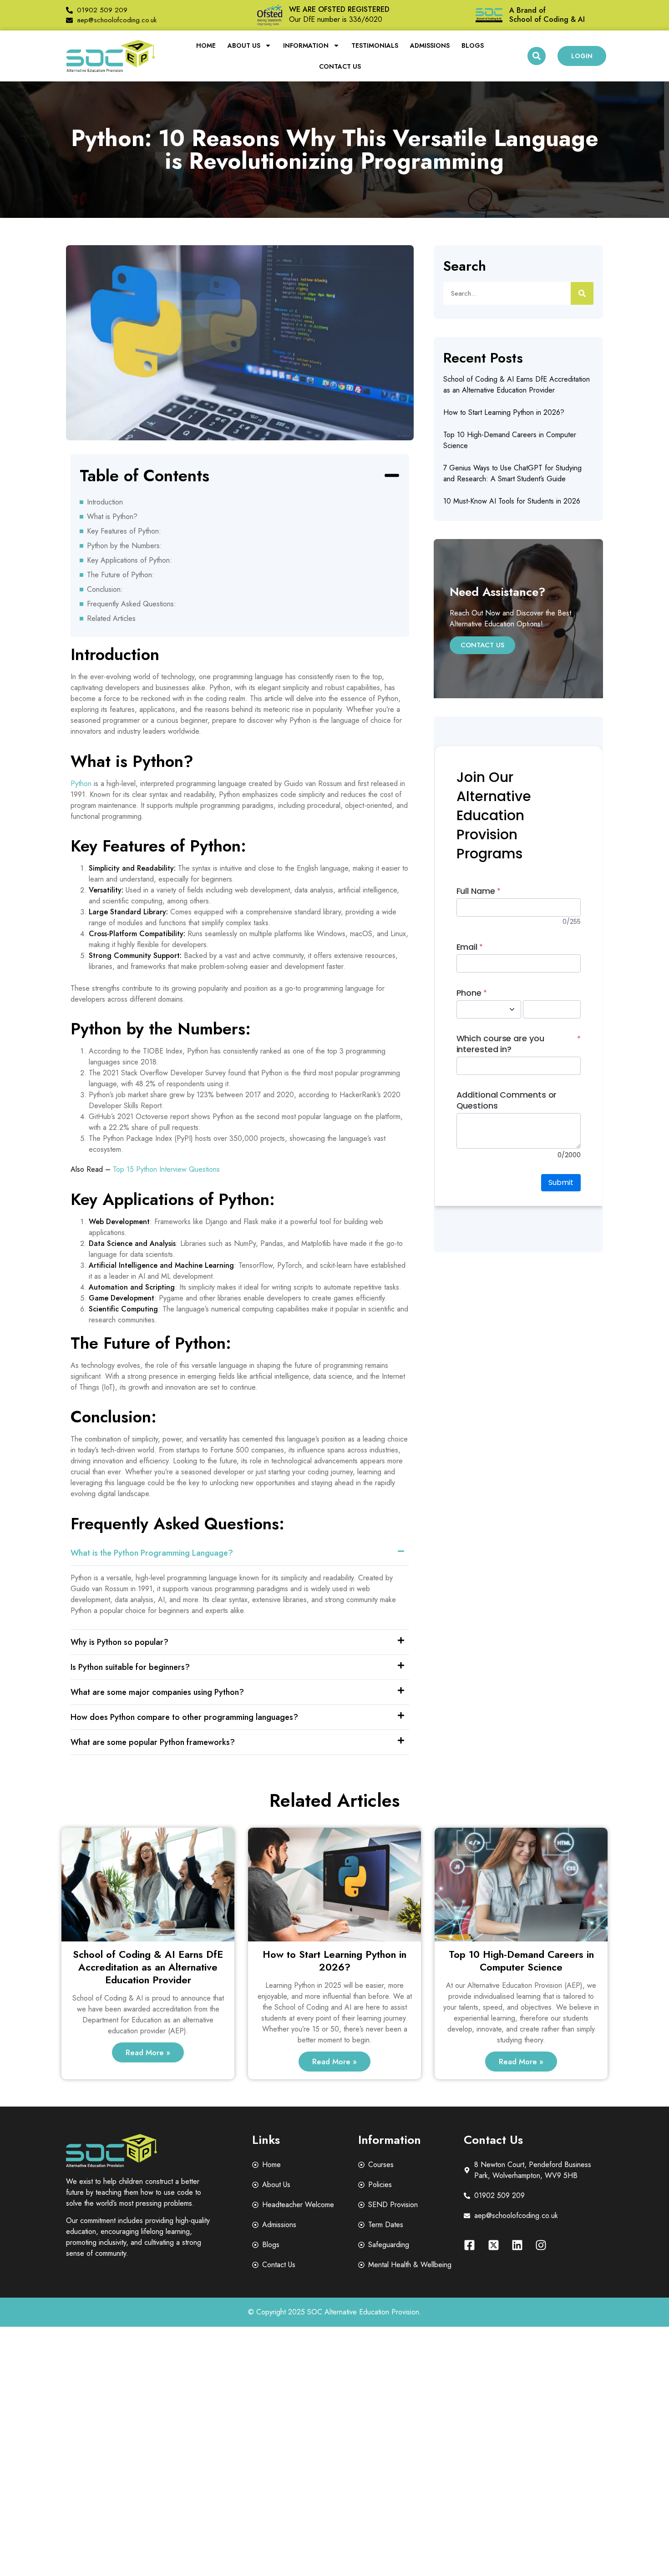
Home (206, 45)
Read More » (148, 2052)
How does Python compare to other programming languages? (184, 1717)
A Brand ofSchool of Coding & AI (547, 15)
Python (81, 784)
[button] (537, 56)
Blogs (473, 45)
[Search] (582, 293)
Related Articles (111, 618)
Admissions (430, 45)
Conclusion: (105, 589)
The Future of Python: (121, 575)
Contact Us (340, 66)
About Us (244, 45)
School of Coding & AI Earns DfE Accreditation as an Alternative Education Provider (517, 385)
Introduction (105, 502)
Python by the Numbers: (124, 546)
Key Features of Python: (124, 531)
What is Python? (112, 517)
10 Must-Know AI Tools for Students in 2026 (512, 501)
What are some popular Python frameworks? (153, 1742)
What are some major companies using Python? (157, 1692)
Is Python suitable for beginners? (130, 1667)
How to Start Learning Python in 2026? (504, 412)
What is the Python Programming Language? (152, 1553)
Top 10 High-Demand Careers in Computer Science (521, 1961)
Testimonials (375, 45)
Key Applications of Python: (129, 560)
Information (306, 45)
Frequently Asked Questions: (132, 604)
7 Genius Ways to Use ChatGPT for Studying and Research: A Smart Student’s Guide (512, 473)
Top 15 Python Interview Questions (166, 1169)
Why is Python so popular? (119, 1642)
